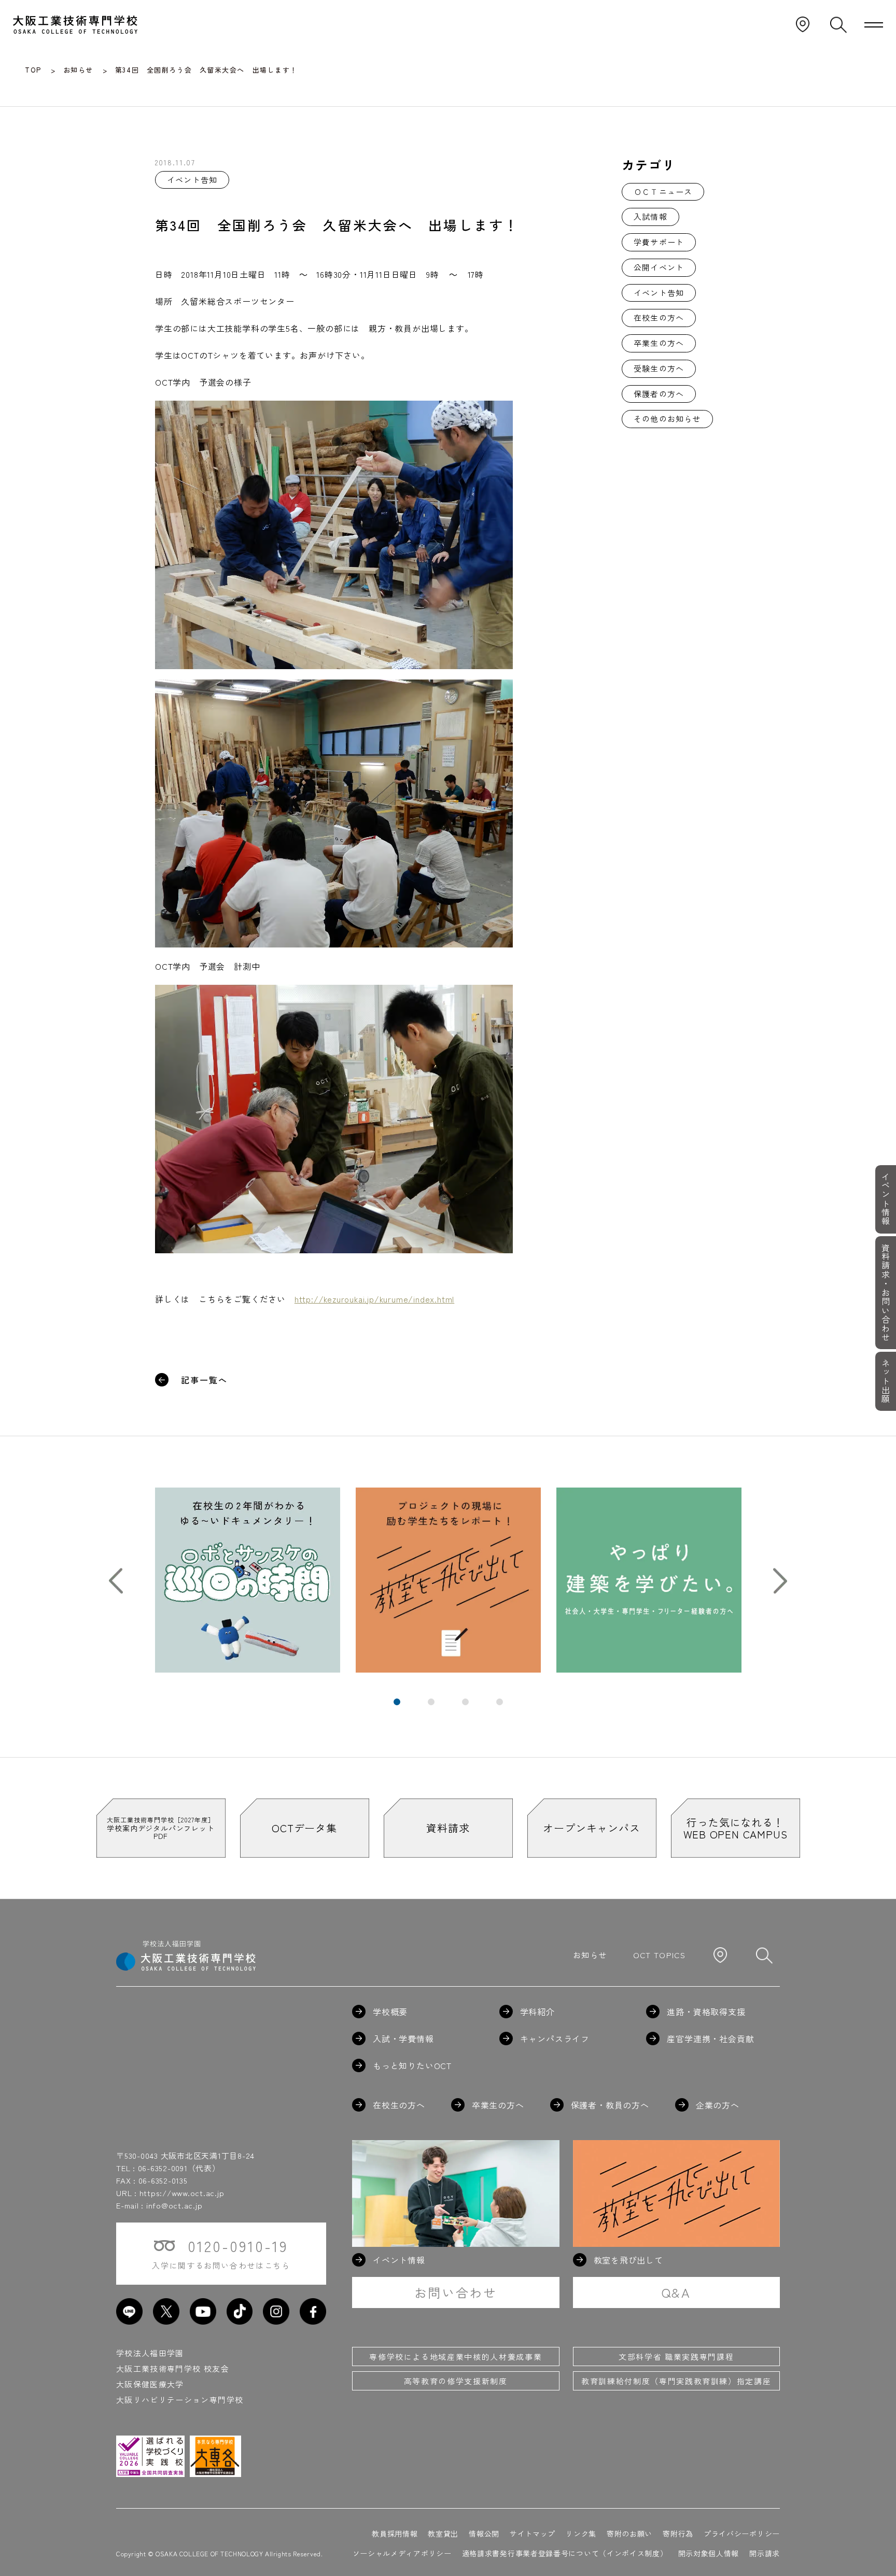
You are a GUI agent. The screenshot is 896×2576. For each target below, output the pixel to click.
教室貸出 (443, 2533)
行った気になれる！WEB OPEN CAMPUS (736, 1828)
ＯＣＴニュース (663, 192)
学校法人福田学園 (150, 2353)
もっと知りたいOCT (412, 2065)
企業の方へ (718, 2105)
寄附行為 (678, 2533)
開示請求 (765, 2553)
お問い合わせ (456, 2292)
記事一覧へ (204, 1380)
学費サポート (659, 242)
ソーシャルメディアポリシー (402, 2553)
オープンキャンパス (591, 1828)
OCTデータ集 (304, 1828)
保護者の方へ (659, 394)
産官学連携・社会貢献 (710, 2039)
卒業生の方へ (659, 343)
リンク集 (581, 2533)
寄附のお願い (629, 2533)
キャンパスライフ (555, 2039)
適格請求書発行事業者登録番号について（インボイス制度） (565, 2553)
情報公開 (484, 2533)
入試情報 (650, 216)
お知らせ (590, 1955)
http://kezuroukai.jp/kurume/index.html (374, 1299)
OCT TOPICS (660, 1955)
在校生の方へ (659, 317)
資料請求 (448, 1828)
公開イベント (659, 267)
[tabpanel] (248, 1580)
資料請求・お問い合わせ (886, 1293)
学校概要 (390, 2012)
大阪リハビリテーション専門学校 (180, 2400)
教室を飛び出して (628, 2260)
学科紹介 (537, 2012)
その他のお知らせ (667, 419)
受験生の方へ (659, 368)
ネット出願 (886, 1381)
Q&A (676, 2292)
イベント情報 (886, 1199)
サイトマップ (533, 2533)
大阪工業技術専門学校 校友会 (173, 2368)
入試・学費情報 (403, 2039)
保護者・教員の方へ (610, 2105)
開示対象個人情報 (709, 2553)
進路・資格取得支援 (706, 2012)
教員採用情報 (395, 2533)
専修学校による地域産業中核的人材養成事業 (456, 2356)
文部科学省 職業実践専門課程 (676, 2356)
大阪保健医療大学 (150, 2384)
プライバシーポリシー (742, 2533)
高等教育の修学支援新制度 (456, 2381)
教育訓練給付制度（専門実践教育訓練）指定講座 (676, 2381)
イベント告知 (659, 293)
